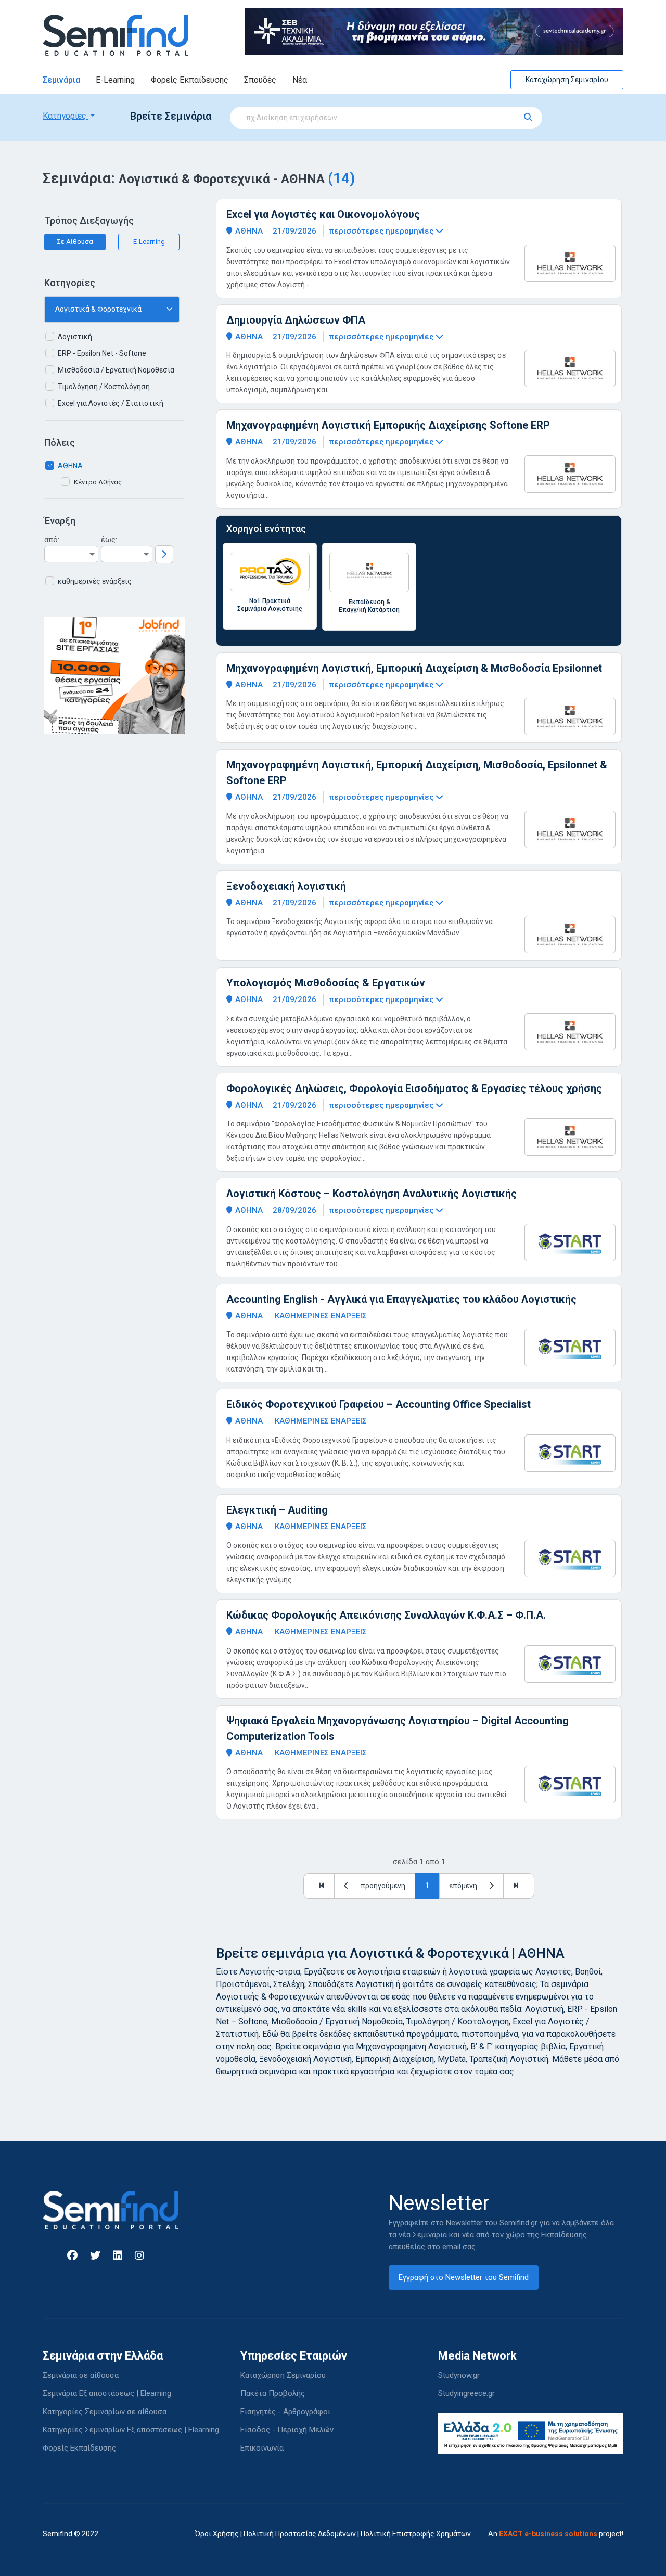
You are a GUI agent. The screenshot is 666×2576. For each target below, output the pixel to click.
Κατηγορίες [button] (66, 116)
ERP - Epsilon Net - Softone (102, 353)
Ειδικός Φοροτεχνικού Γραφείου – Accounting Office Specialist (379, 1404)
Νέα (300, 80)
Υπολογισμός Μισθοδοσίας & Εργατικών (326, 983)
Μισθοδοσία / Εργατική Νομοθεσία (116, 370)
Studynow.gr (459, 2375)
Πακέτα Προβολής (273, 2393)
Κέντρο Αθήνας (98, 482)
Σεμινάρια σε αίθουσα (81, 2375)
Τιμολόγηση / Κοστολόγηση (104, 387)
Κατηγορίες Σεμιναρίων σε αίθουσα (105, 2412)
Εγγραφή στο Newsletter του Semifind (464, 2277)
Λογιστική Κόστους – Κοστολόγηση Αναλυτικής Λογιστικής (372, 1194)
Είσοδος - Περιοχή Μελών (287, 2430)
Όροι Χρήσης (217, 2534)
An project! (556, 2534)
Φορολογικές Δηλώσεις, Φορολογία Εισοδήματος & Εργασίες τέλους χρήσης (414, 1088)
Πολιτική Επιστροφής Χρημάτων (416, 2534)
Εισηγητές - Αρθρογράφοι (285, 2412)
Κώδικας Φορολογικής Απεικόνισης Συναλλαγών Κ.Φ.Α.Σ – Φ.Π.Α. (386, 1615)
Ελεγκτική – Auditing (277, 1510)
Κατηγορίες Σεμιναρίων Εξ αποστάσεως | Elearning (131, 2430)
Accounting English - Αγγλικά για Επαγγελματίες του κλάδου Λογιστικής (401, 1299)
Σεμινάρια (61, 80)
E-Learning (115, 80)
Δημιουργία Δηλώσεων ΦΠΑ (296, 320)
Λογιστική (75, 337)
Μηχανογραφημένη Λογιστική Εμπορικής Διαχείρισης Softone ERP (388, 425)
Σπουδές (260, 80)
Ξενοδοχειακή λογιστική (286, 886)
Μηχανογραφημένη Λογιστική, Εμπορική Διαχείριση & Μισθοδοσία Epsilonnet (414, 668)
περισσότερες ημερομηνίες (382, 231)
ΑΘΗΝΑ (70, 466)
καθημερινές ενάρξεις (95, 581)
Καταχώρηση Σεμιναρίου (567, 80)
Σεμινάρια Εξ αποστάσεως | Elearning (107, 2393)
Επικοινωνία (262, 2448)
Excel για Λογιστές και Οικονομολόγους (323, 214)
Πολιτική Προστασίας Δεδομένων (300, 2534)
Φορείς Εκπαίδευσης (190, 80)
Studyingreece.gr (466, 2393)
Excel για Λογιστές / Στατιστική (111, 403)
